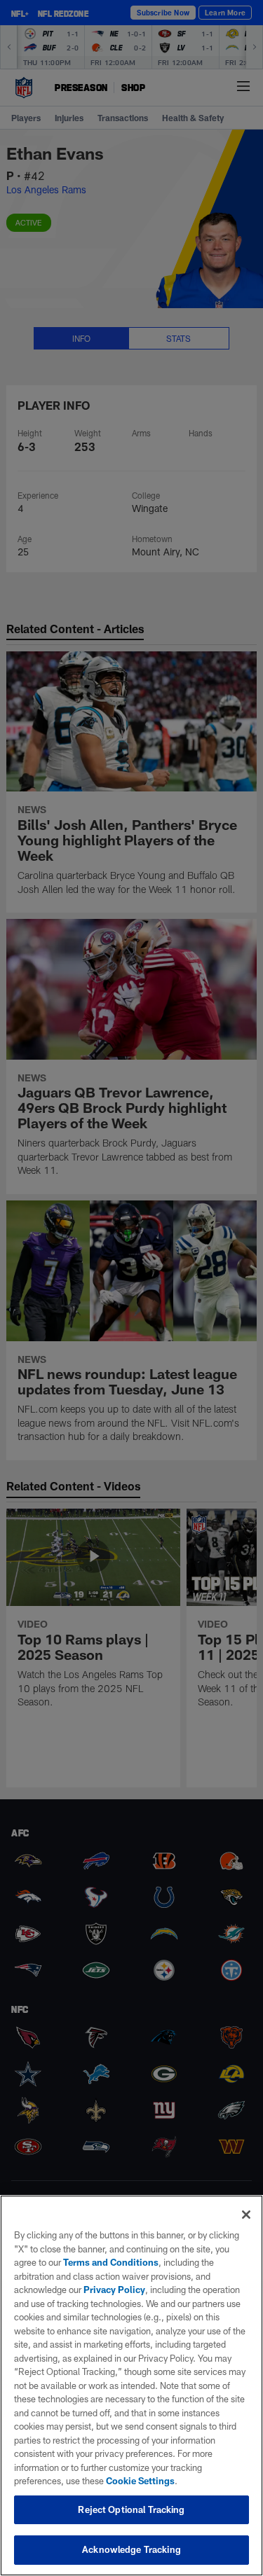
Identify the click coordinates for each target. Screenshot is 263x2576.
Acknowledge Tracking (131, 2549)
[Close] (246, 2215)
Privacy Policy (114, 2290)
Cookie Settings (140, 2481)
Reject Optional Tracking (131, 2509)
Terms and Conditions (111, 2262)
